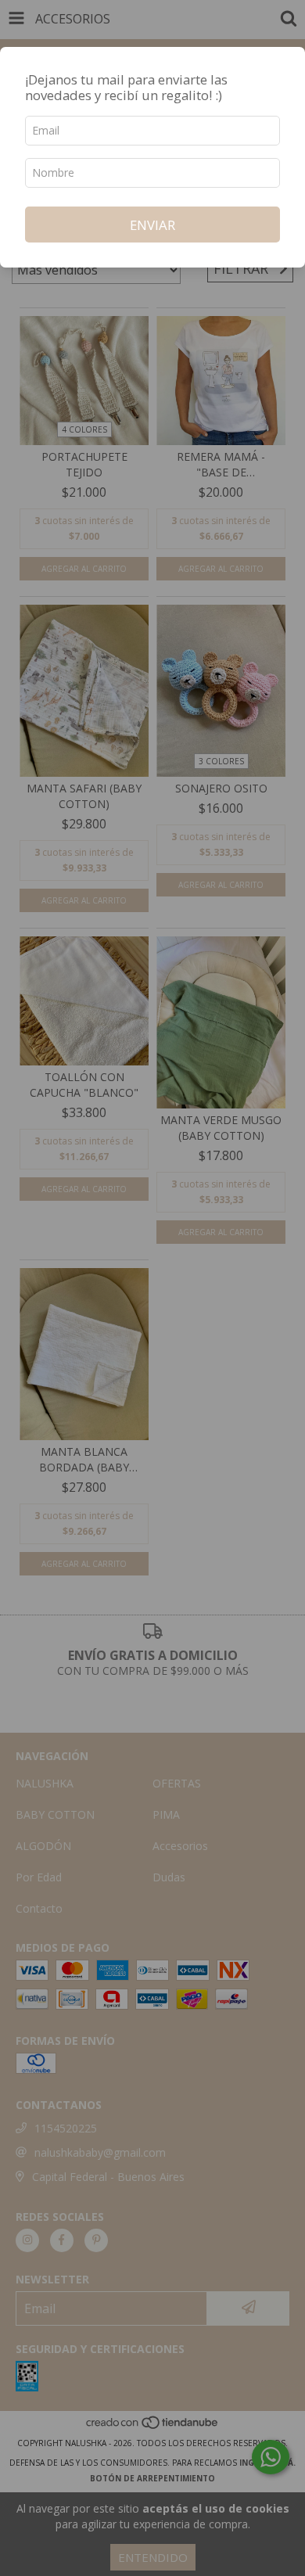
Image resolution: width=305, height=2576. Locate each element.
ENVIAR (152, 225)
